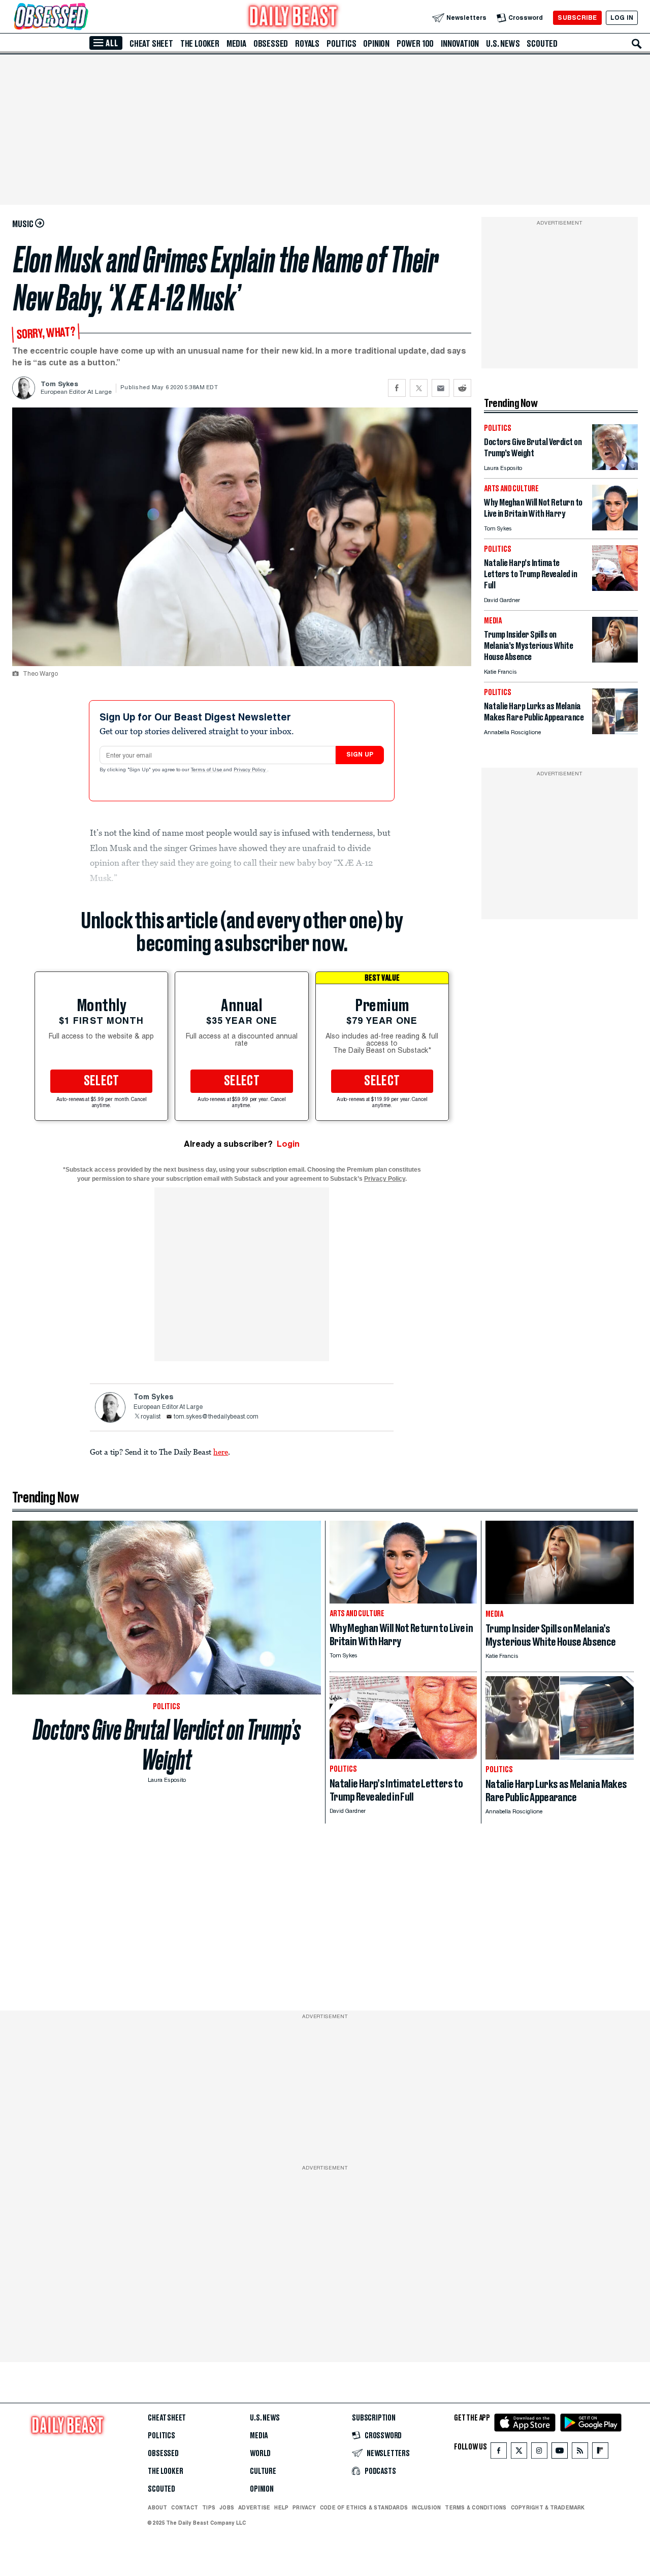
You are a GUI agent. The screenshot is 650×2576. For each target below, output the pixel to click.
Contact (185, 2507)
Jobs (227, 2507)
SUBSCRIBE (577, 18)
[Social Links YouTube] (560, 2453)
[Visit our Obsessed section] (83, 18)
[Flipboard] (600, 2453)
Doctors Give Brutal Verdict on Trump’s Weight (167, 1745)
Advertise (254, 2507)
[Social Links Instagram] (539, 2453)
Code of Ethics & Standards (364, 2507)
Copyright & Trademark (548, 2507)
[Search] (637, 44)
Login (288, 1144)
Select (102, 1081)
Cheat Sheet (151, 44)
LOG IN (622, 18)
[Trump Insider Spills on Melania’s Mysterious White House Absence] (615, 660)
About (157, 2507)
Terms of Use (207, 770)
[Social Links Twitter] (519, 2453)
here (221, 1452)
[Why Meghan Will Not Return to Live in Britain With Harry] (615, 528)
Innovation (460, 44)
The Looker (200, 44)
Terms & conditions (476, 2507)
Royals (307, 44)
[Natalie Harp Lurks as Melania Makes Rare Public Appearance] (615, 731)
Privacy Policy (250, 770)
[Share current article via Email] (441, 388)
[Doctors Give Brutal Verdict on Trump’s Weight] (615, 467)
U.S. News (503, 44)
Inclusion (426, 2507)
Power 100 (415, 44)
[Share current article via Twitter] (419, 388)
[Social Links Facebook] (499, 2453)
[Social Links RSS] (580, 2453)
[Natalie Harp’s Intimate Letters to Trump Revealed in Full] (615, 588)
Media (236, 44)
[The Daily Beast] (294, 18)
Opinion (376, 44)
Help (281, 2507)
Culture (263, 2471)
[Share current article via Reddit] (462, 388)
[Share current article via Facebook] (397, 388)
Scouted (542, 44)
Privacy (304, 2507)
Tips (209, 2507)
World (260, 2454)
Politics (341, 44)
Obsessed (271, 44)
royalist (151, 1417)
